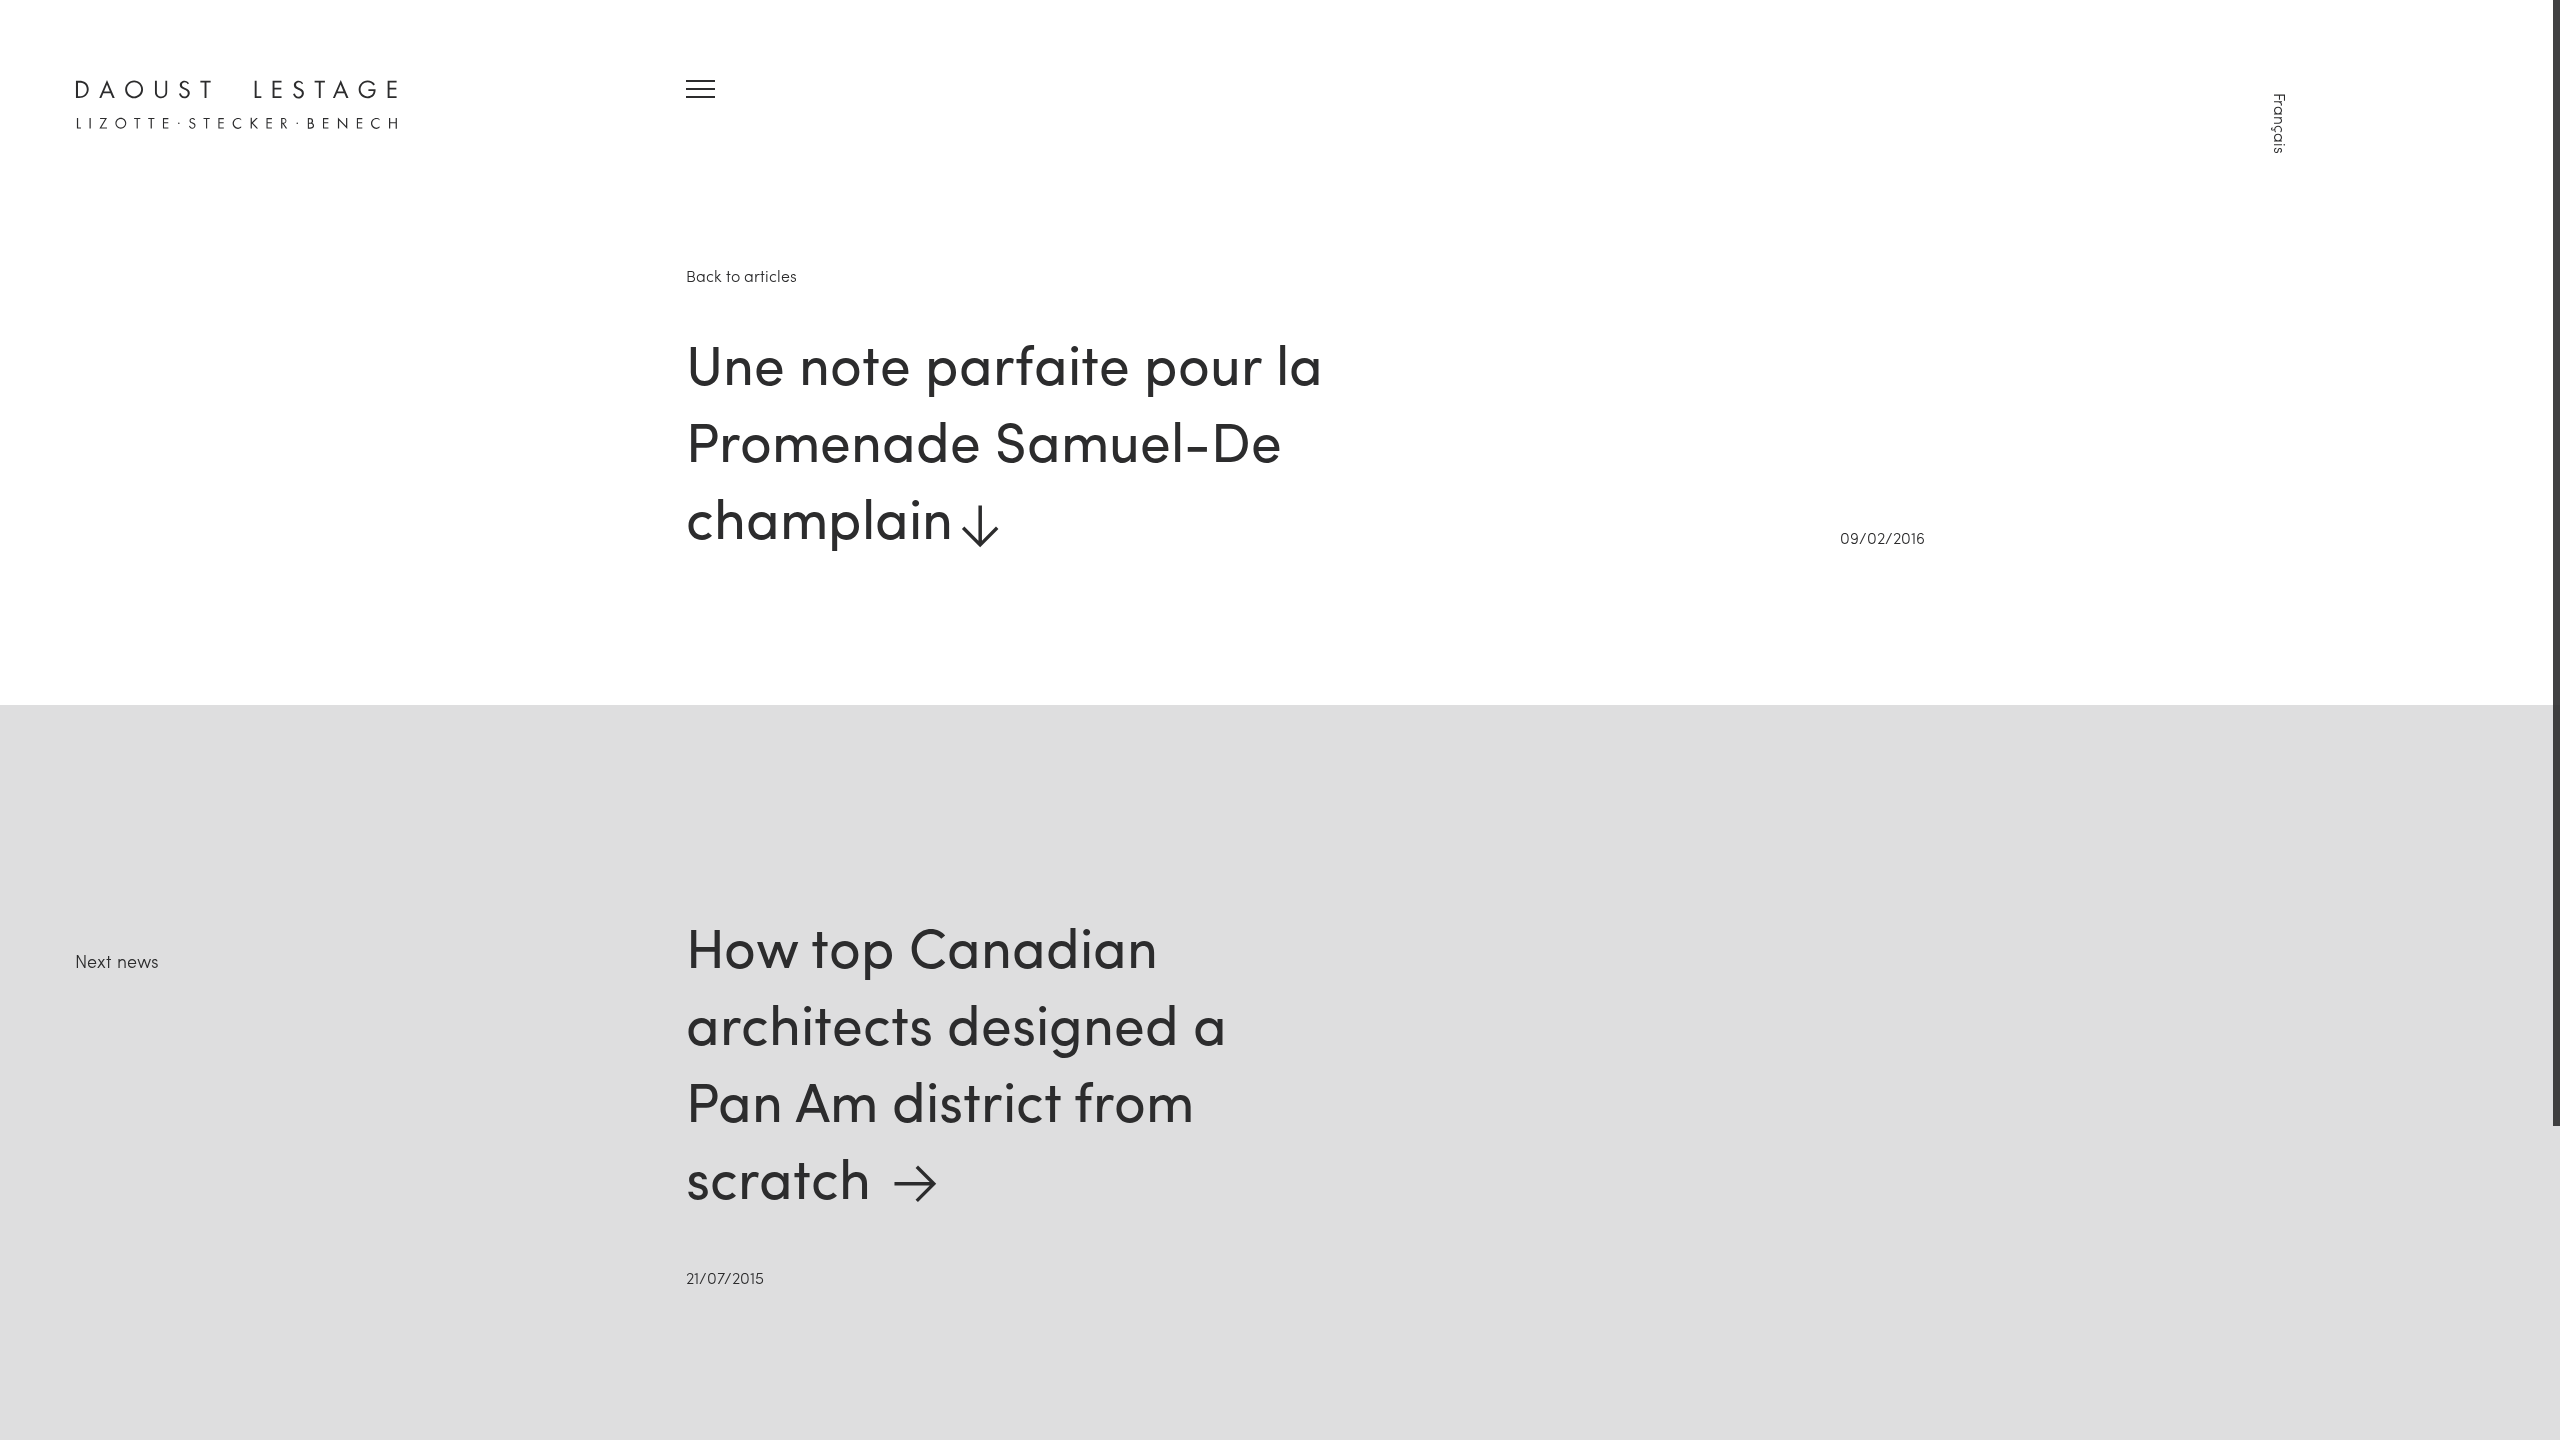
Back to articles (741, 276)
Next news (117, 960)
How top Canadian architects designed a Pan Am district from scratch (956, 1060)
